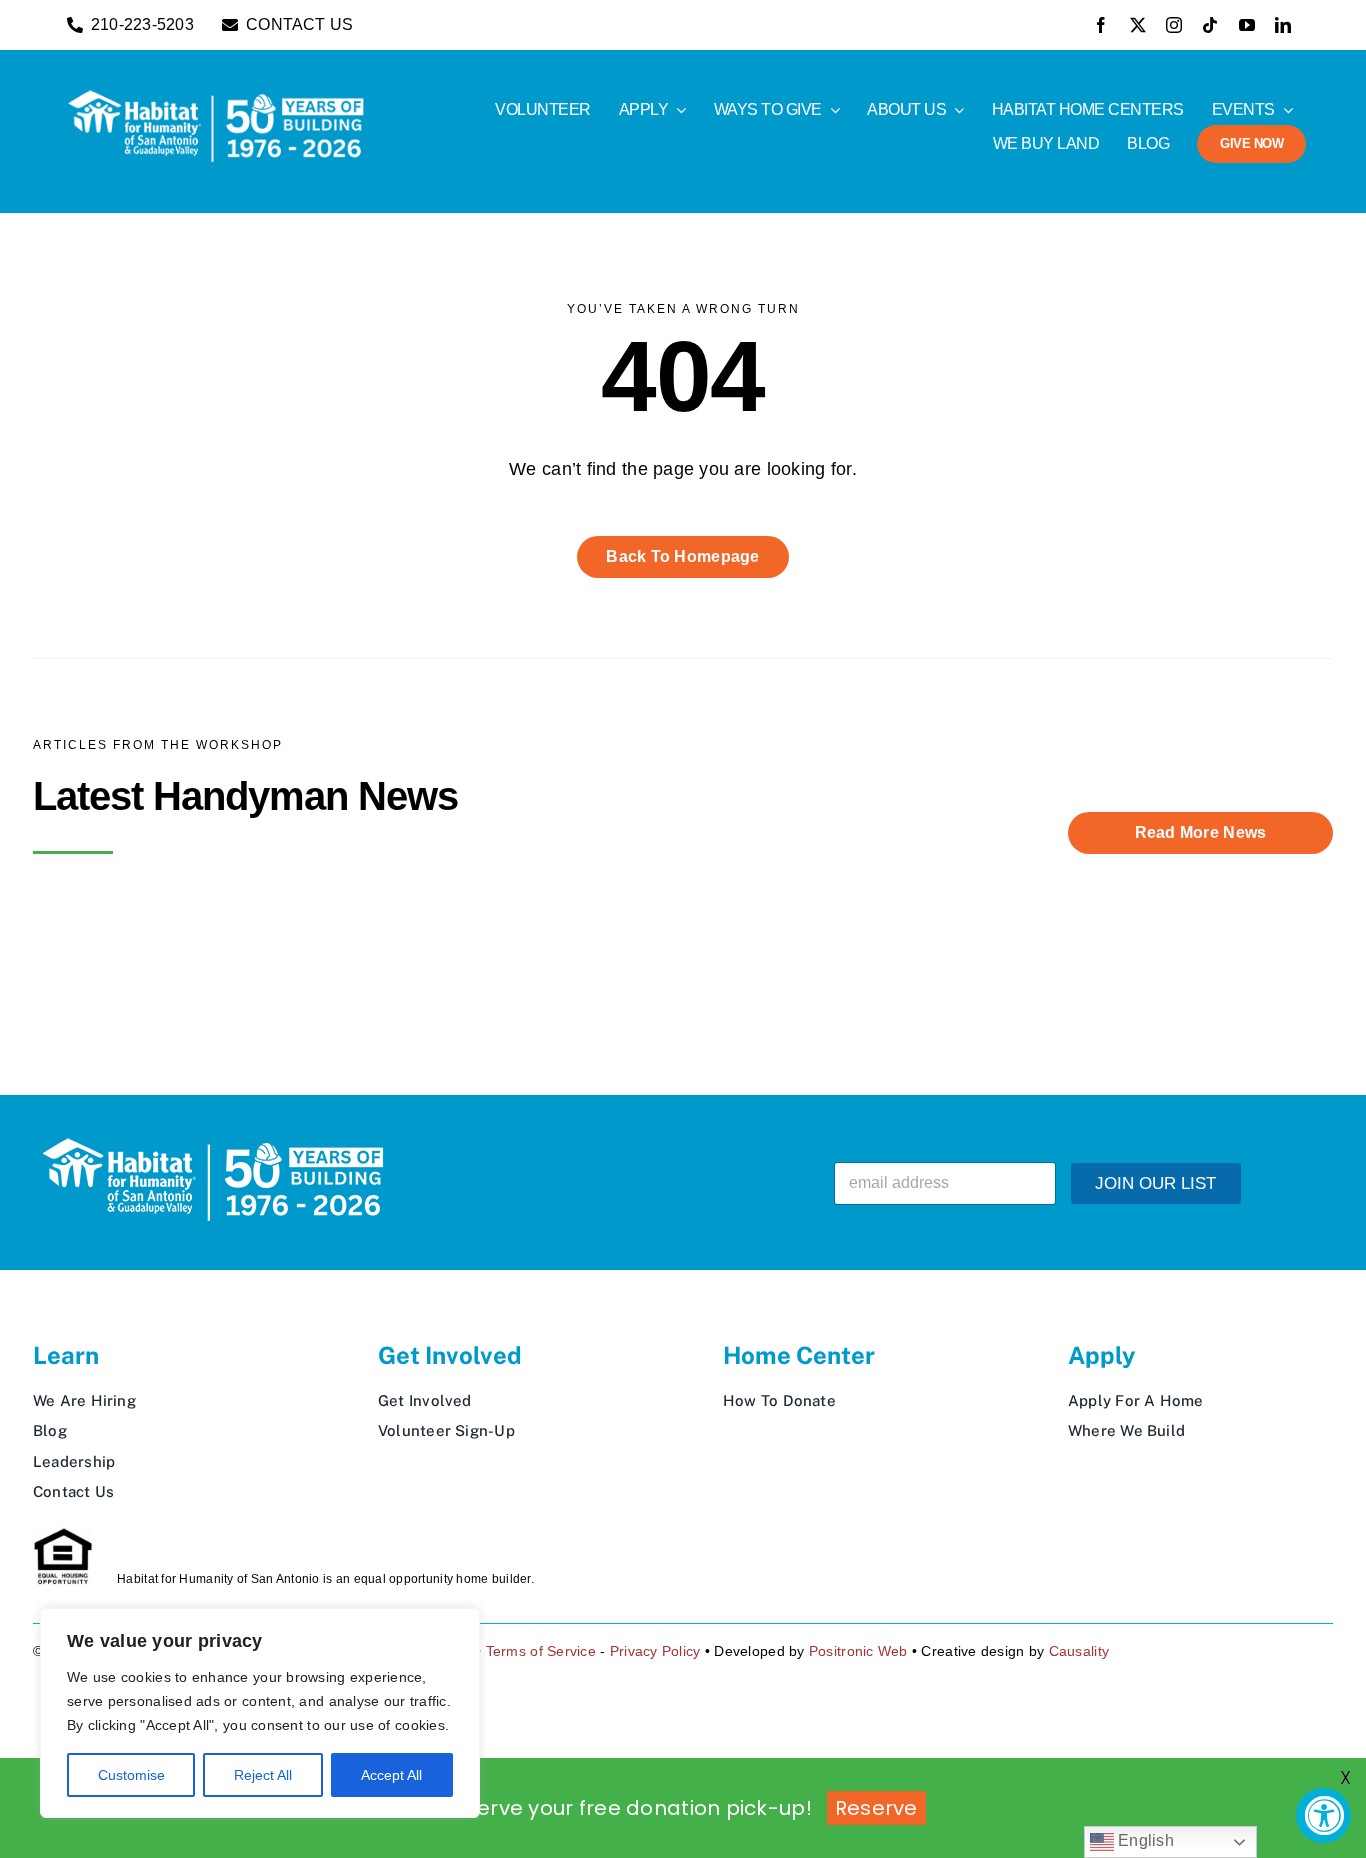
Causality (1079, 1651)
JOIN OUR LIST (1155, 1183)
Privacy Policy (655, 1651)
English (1144, 1840)
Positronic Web (858, 1651)
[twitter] (1138, 25)
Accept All (391, 1775)
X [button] (1345, 1777)
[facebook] (1101, 25)
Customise (131, 1775)
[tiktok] (1210, 25)
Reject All (263, 1775)
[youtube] (1247, 25)
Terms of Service (541, 1651)
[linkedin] (1283, 25)
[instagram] (1174, 25)
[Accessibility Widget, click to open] (1323, 1815)
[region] (260, 1713)
